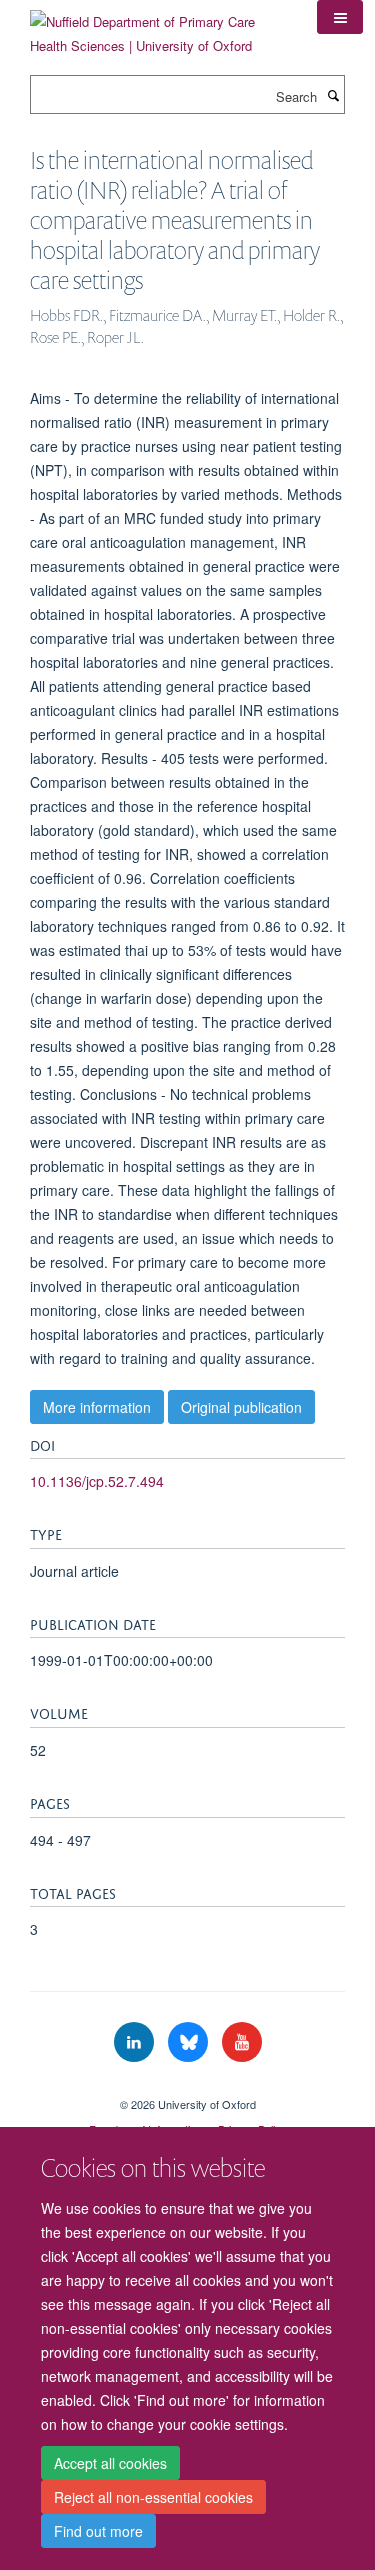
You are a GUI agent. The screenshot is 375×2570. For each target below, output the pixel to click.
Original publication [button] (241, 1407)
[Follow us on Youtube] (242, 2042)
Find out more (98, 2531)
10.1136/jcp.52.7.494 (97, 1481)
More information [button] (97, 1407)
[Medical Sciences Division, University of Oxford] (187, 2087)
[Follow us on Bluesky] (190, 2042)
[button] (340, 17)
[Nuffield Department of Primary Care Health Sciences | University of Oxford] (158, 26)
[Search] (333, 95)
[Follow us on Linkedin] (136, 2042)
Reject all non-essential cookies (153, 2497)
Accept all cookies (110, 2463)
